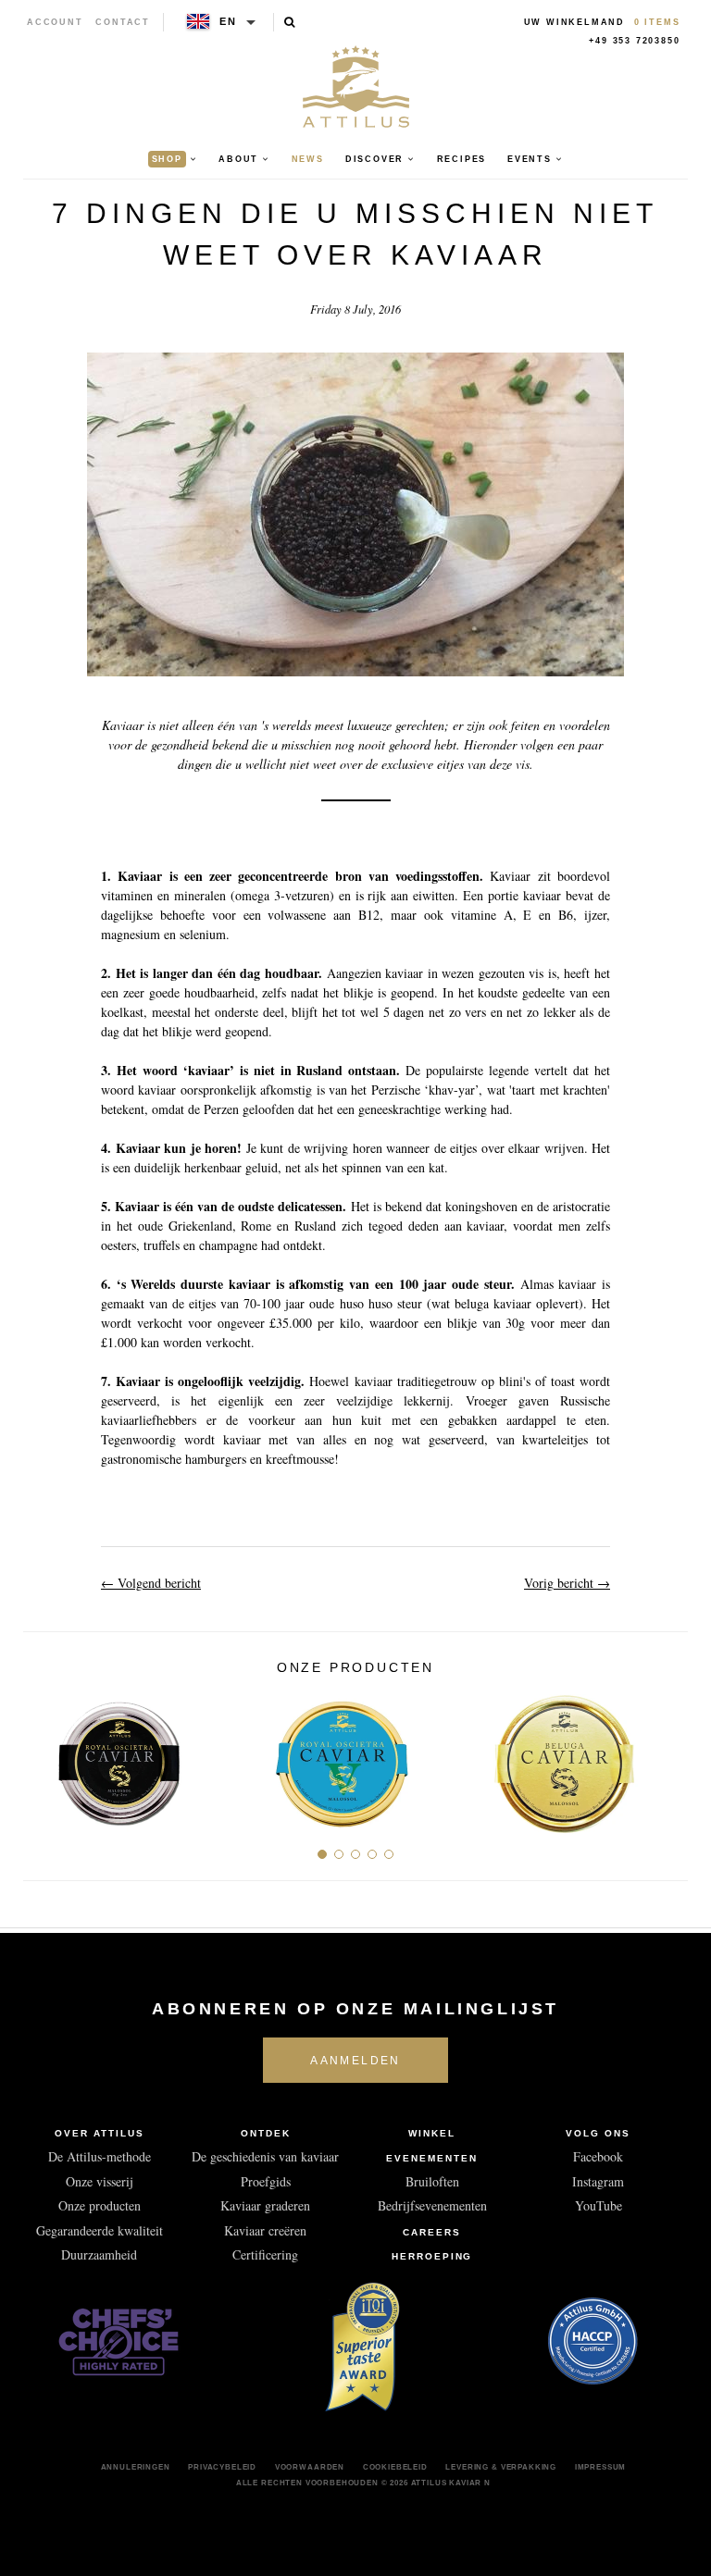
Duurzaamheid (99, 2254)
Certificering (265, 2254)
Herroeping (432, 2256)
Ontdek (266, 2133)
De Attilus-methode (100, 2156)
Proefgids (266, 2181)
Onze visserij (100, 2181)
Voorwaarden (310, 2467)
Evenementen (432, 2158)
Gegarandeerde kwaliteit (100, 2230)
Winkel (432, 2133)
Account (55, 22)
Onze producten (100, 2205)
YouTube (599, 2205)
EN (228, 21)
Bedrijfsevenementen (432, 2205)
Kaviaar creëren (265, 2230)
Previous (44, 1756)
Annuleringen (136, 2467)
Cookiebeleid (395, 2467)
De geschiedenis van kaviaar (265, 2156)
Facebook (598, 2156)
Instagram (598, 2181)
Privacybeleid (222, 2467)
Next (667, 1756)
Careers (432, 2232)
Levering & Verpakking (501, 2467)
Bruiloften (432, 2181)
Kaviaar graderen (265, 2205)
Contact (123, 22)
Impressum (601, 2467)
